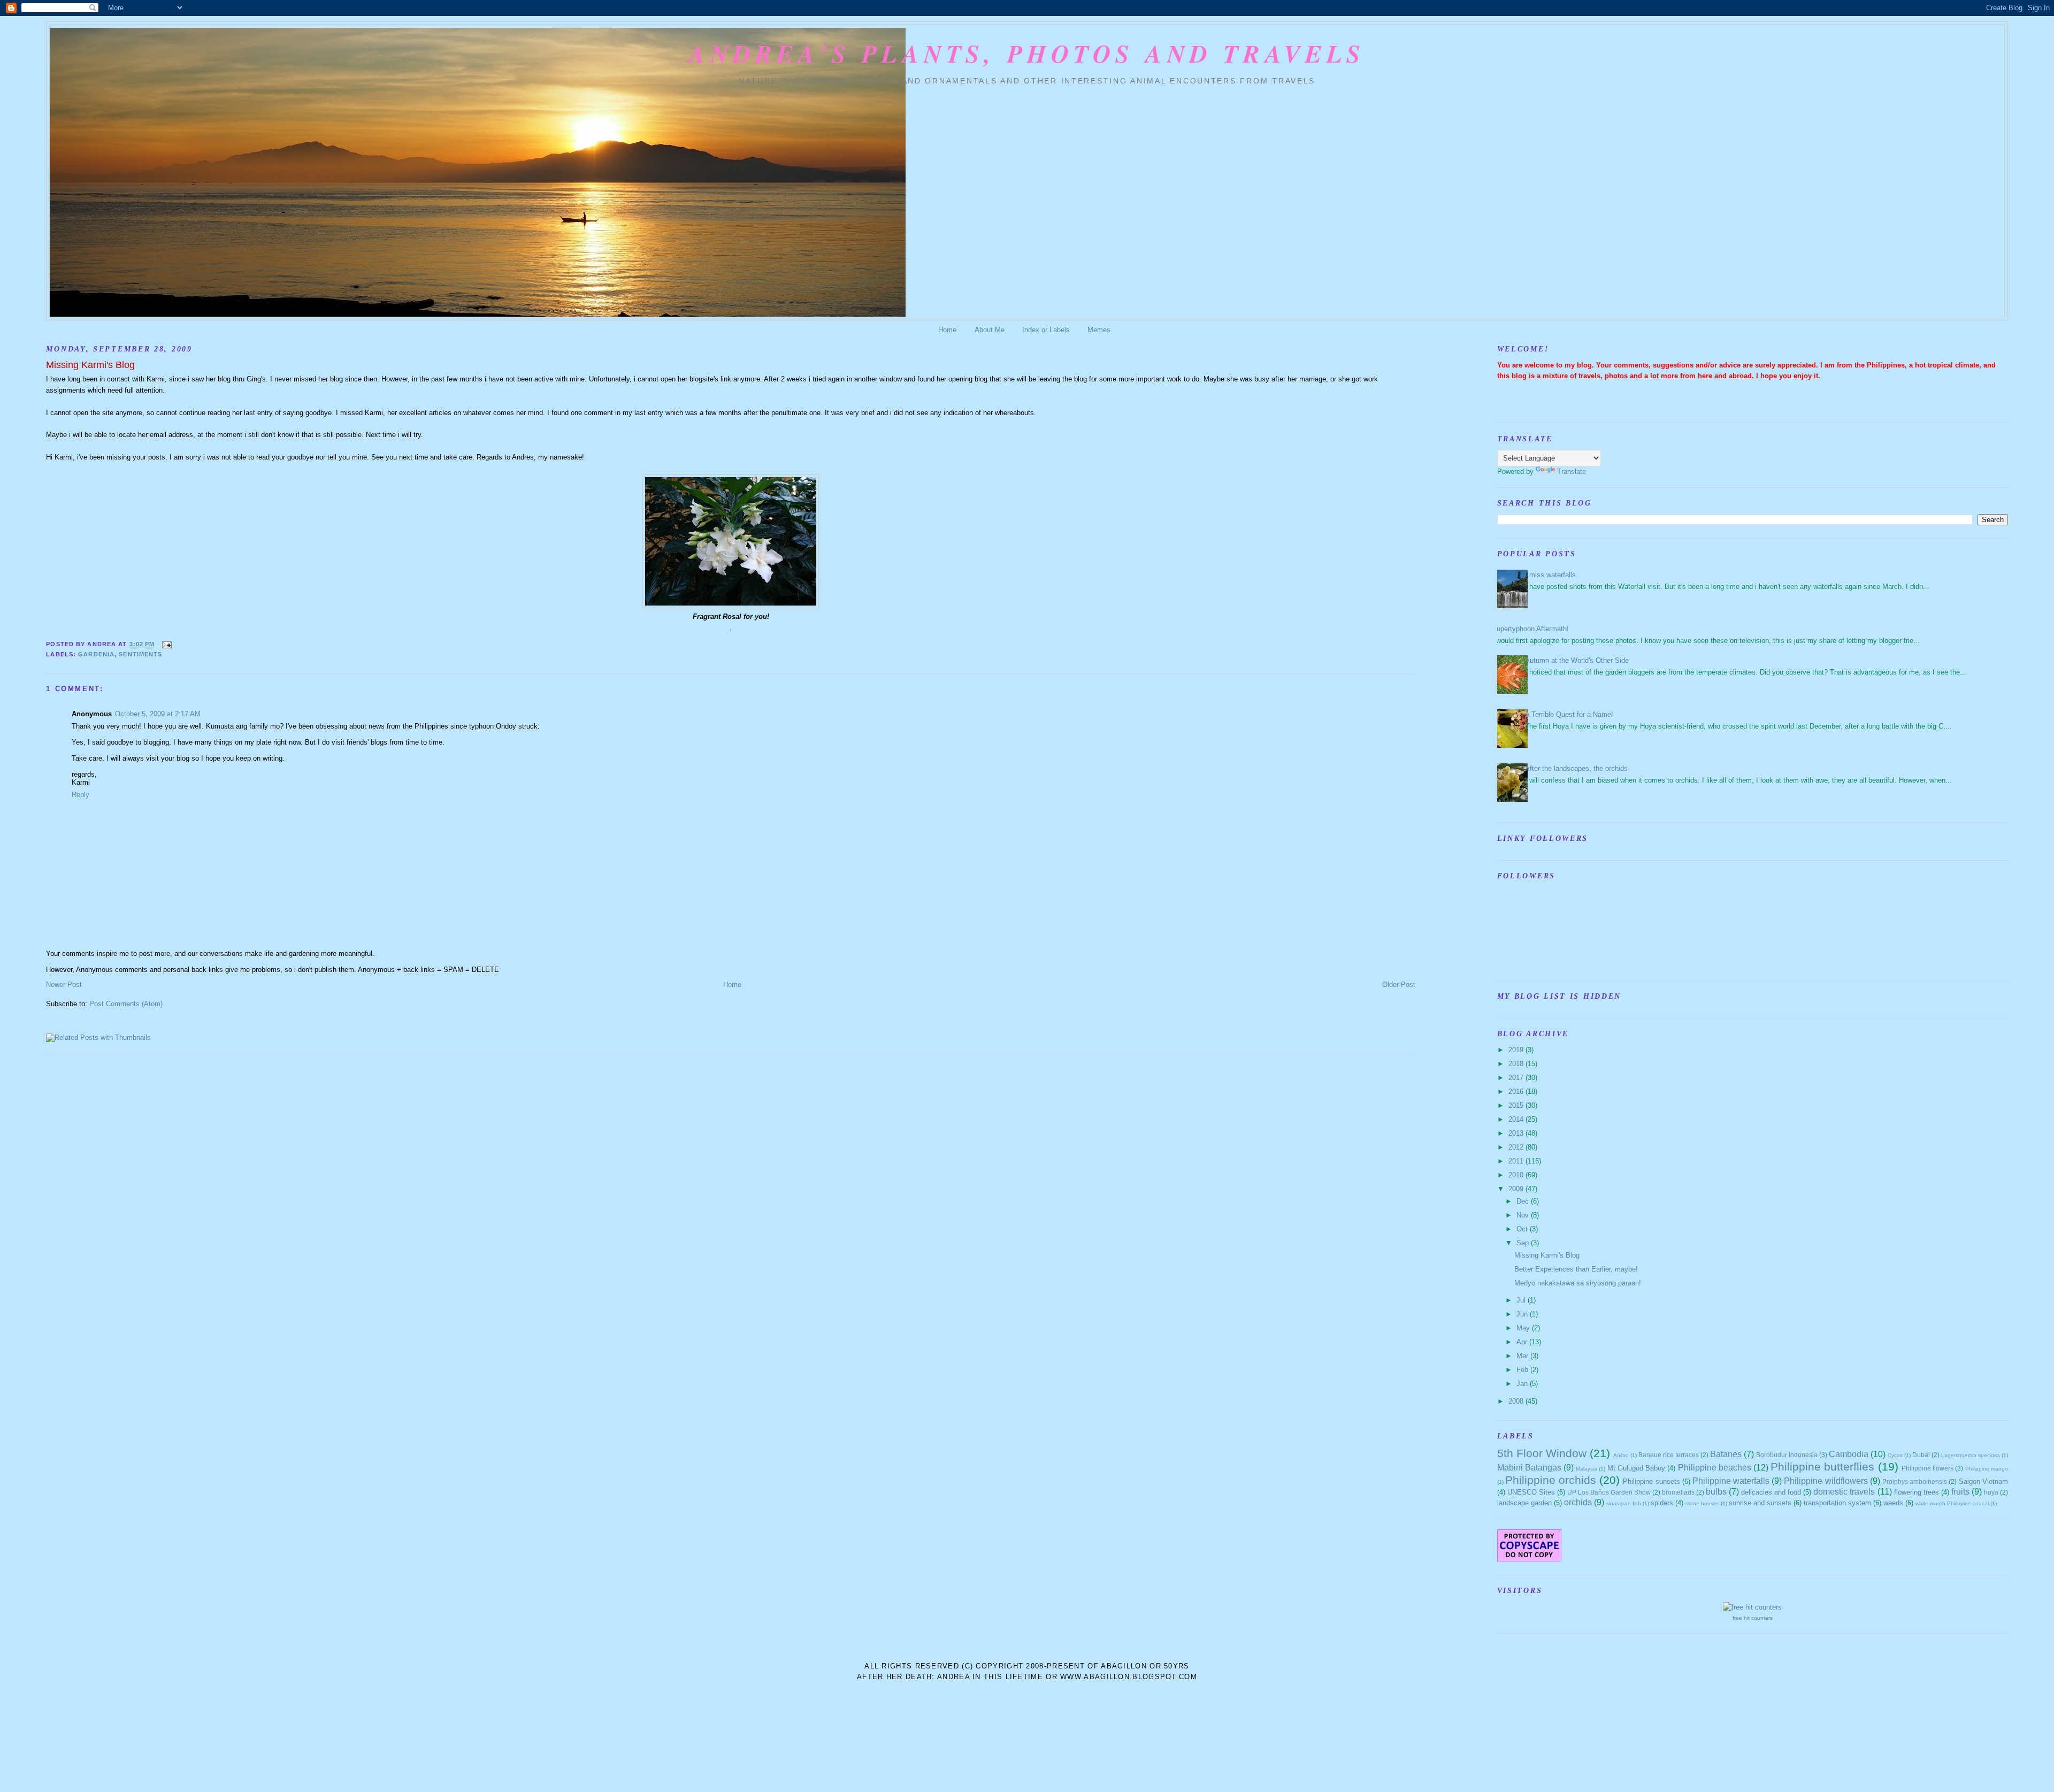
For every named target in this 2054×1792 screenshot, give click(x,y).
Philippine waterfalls (1731, 1481)
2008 (1517, 1401)
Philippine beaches (1715, 1468)
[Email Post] (165, 644)
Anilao (1621, 1455)
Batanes (1726, 1454)
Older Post (1399, 985)
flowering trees (1917, 1492)
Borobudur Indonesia (1787, 1455)
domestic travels (1844, 1492)
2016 (1517, 1092)
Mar (1523, 1356)
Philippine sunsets (1651, 1481)
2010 (1517, 1175)
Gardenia (96, 654)
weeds (1893, 1503)
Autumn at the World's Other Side (1577, 660)
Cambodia (1849, 1454)
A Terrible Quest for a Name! (1569, 714)
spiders (1662, 1503)
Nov (1524, 1215)
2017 (1517, 1078)
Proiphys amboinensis (1915, 1481)
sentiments (140, 654)
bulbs (1716, 1492)
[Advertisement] (1027, 1712)
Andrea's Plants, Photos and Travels (1027, 53)
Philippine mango (1987, 1469)
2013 (1517, 1133)
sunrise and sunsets (1760, 1503)
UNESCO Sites (1531, 1492)
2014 (1517, 1119)
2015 (1517, 1105)
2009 (1517, 1189)
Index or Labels (1046, 330)
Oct (1523, 1229)
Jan (1523, 1384)
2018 (1517, 1064)
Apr (1523, 1342)
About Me (990, 330)
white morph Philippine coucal (1952, 1503)
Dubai (1921, 1455)
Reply (81, 795)
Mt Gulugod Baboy (1636, 1468)
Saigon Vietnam (1983, 1481)
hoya (1991, 1492)
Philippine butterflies (1822, 1466)
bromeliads (1678, 1492)
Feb (1523, 1370)
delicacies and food (1771, 1492)
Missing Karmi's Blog (90, 365)
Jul (1522, 1300)
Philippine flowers (1927, 1468)
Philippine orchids (1551, 1480)
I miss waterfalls (1550, 575)
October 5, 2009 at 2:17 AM (158, 714)
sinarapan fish (1624, 1503)
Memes (1099, 330)
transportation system (1837, 1503)
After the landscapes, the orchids (1576, 768)
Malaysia (1587, 1469)
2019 (1517, 1050)
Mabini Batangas (1529, 1468)
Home (947, 330)
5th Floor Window (1542, 1453)
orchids (1578, 1502)
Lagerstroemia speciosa (1971, 1455)
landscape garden (1524, 1503)
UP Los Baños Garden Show (1609, 1492)
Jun (1523, 1314)
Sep (1524, 1243)
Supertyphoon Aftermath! (1530, 629)
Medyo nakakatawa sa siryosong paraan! (1578, 1283)
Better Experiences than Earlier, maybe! (1576, 1269)
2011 (1517, 1161)
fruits (1960, 1492)
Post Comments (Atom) (126, 1004)
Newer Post (64, 985)
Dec (1524, 1201)
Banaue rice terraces (1669, 1455)
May (1524, 1328)
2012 (1517, 1147)
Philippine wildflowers (1826, 1481)
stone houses (1702, 1503)
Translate (1572, 472)
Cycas (1895, 1455)
